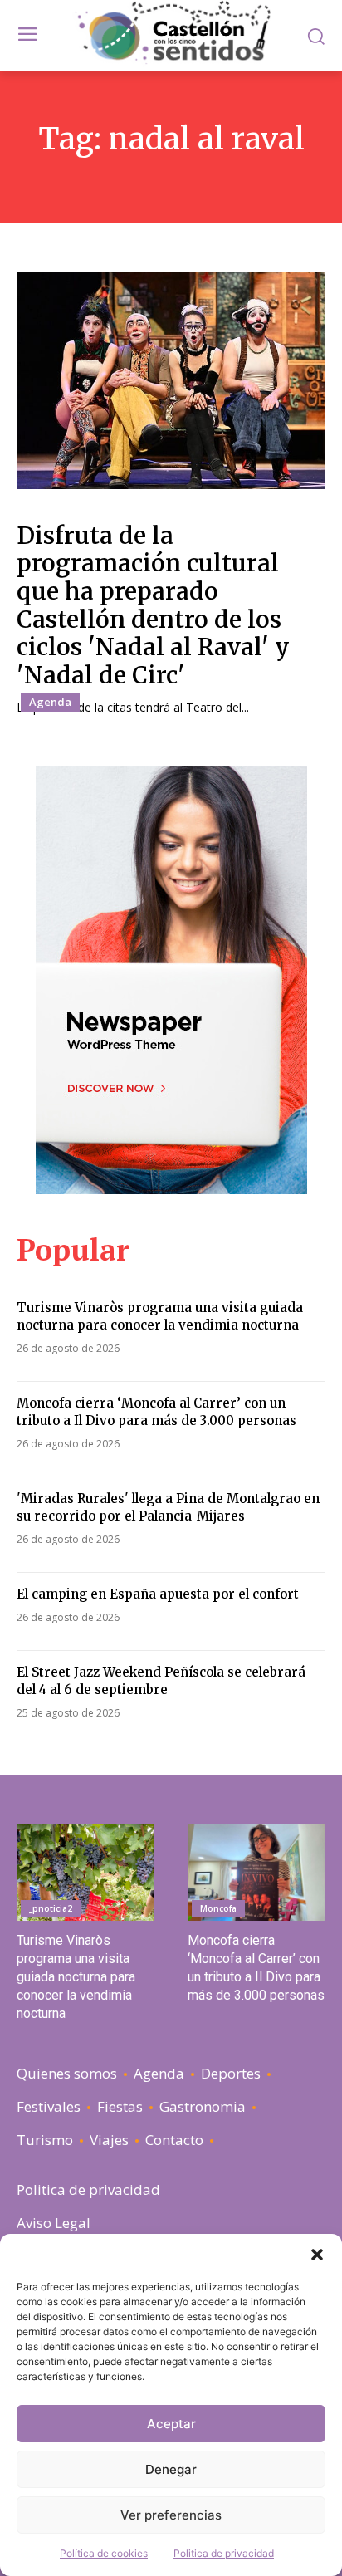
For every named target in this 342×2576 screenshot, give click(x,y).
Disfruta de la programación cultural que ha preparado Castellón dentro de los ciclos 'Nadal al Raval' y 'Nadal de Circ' (153, 605)
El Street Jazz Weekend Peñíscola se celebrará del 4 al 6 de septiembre (161, 1681)
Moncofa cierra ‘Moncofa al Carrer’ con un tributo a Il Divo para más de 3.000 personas (156, 1412)
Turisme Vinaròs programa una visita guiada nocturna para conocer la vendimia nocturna (160, 1316)
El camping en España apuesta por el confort (158, 1594)
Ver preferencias (171, 2515)
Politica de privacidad (224, 2553)
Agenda (50, 702)
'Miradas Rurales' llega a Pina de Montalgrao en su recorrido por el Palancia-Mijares (168, 1507)
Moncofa (218, 1908)
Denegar (171, 2469)
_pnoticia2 (51, 1908)
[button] (317, 2255)
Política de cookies (104, 2553)
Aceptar (171, 2424)
